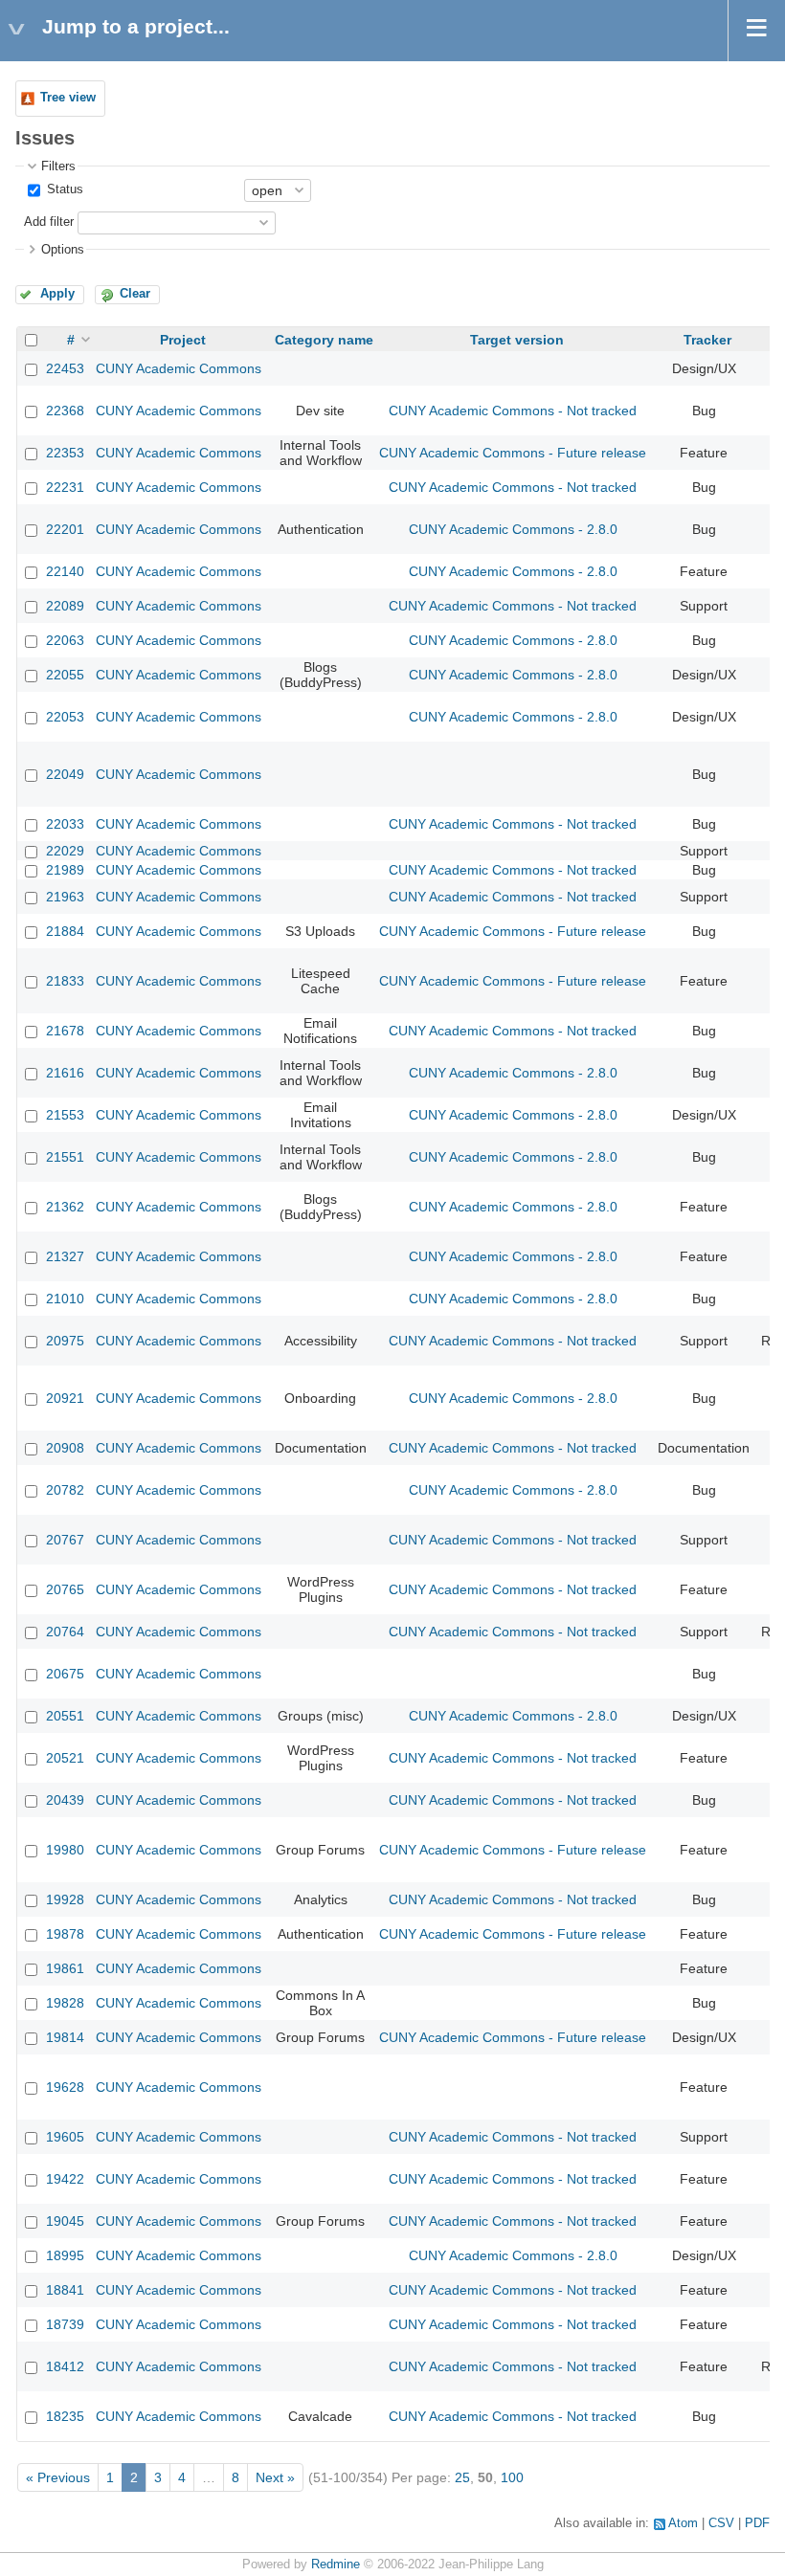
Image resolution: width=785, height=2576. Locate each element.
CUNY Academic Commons (179, 368)
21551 (65, 1157)
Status (63, 189)
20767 (65, 1540)
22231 (65, 487)
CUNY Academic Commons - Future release (513, 453)
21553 (65, 1115)
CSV (721, 2523)
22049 (65, 774)
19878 (65, 1934)
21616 (65, 1073)
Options (63, 250)
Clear (135, 294)
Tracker (707, 340)
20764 (65, 1632)
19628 (65, 2087)
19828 (65, 2003)
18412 (65, 2366)
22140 (65, 571)
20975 (65, 1341)
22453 (65, 368)
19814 (65, 2037)
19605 (65, 2137)
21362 (65, 1207)
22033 (65, 824)
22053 (65, 717)
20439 (65, 1800)
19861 (65, 1968)
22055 (65, 675)
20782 (65, 1490)
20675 (65, 1674)
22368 (65, 411)
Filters (58, 167)
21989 (65, 870)
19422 (65, 2179)
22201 (65, 529)
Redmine (336, 2565)
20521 (65, 1758)
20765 (65, 1589)
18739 (65, 2324)
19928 (65, 1899)
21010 (65, 1299)
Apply (57, 294)
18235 (65, 2416)
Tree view (68, 98)
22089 (65, 606)
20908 (65, 1448)
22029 (65, 851)
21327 (65, 1256)
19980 (65, 1850)
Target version (517, 340)
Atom (683, 2523)
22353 (65, 453)
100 (512, 2477)
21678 (65, 1031)
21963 (65, 897)
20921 (65, 1398)
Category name (324, 340)
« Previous (58, 2477)
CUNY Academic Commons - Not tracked (513, 411)
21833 (65, 981)
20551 (65, 1716)
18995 (65, 2255)
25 (462, 2477)
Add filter (49, 222)
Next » (275, 2477)
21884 (65, 931)
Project (183, 340)
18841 (65, 2290)
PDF (757, 2523)
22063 (65, 640)
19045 (65, 2221)
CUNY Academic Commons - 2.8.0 (513, 529)
